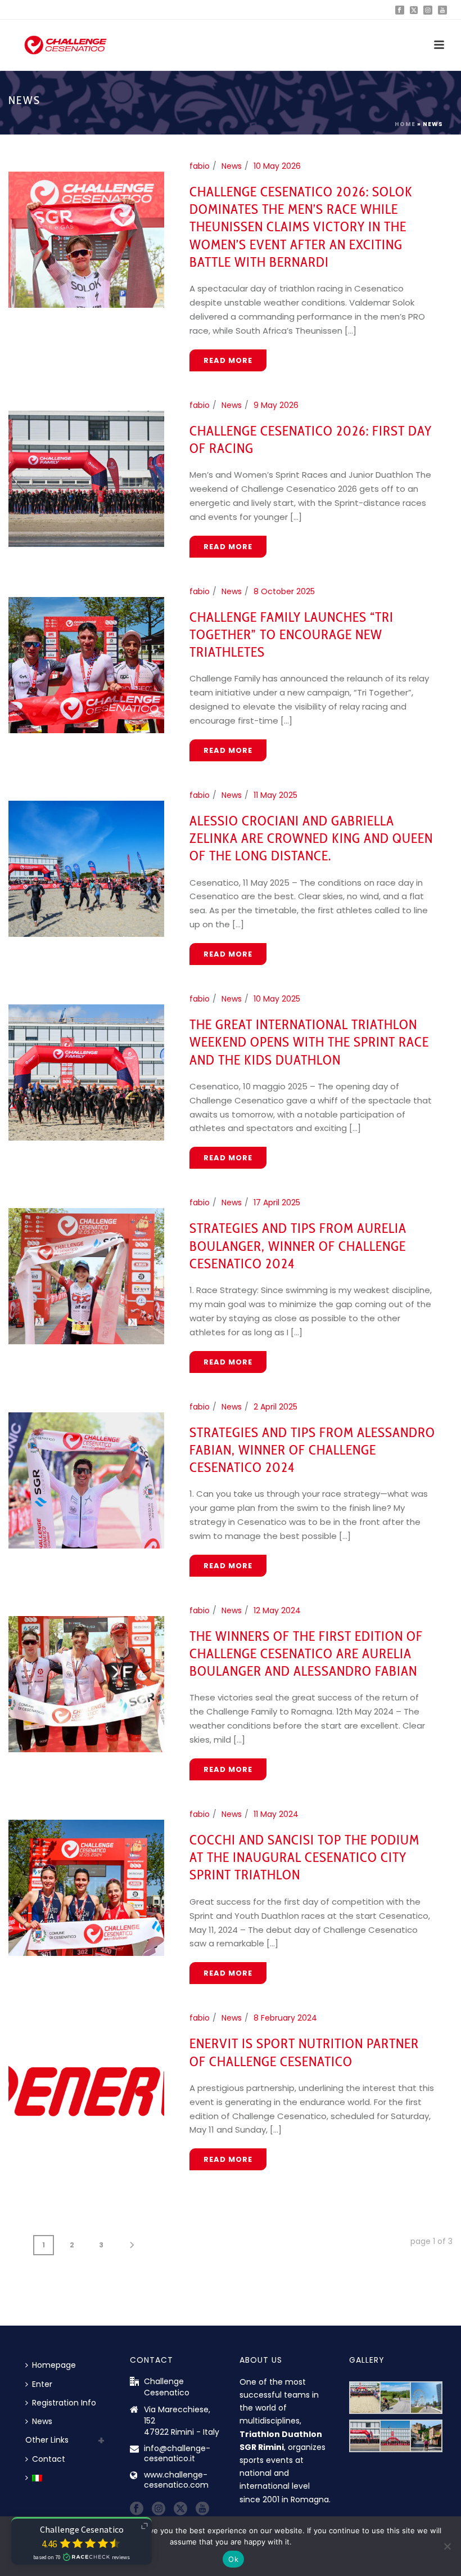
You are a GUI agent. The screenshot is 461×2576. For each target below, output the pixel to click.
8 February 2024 (285, 2018)
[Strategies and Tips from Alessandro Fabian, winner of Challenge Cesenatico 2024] (86, 1479)
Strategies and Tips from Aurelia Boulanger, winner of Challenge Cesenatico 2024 (298, 1246)
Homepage (54, 2365)
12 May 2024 (277, 1610)
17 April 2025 (277, 1202)
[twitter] (180, 2509)
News (232, 166)
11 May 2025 (275, 795)
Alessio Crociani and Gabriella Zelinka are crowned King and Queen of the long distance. (311, 838)
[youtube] (202, 2509)
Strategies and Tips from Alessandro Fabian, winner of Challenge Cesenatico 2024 (312, 1450)
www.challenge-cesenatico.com (176, 2480)
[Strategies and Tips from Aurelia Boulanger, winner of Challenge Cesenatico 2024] (86, 1276)
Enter (42, 2384)
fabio (200, 166)
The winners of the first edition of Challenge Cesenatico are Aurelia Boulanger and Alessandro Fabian (306, 1653)
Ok (233, 2559)
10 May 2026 (277, 166)
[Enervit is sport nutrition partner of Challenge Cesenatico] (86, 2091)
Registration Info (64, 2403)
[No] (447, 2546)
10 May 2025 (277, 999)
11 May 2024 (276, 1814)
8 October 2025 (284, 591)
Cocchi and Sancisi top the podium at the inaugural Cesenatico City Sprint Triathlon (304, 1857)
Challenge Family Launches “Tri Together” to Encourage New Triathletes (291, 634)
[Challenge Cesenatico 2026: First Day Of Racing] (86, 478)
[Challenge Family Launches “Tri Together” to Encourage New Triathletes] (86, 664)
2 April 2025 (275, 1407)
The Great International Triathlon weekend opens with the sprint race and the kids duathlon (309, 1042)
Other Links (47, 2440)
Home (405, 124)
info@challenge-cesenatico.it (177, 2453)
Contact (49, 2459)
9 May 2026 (276, 405)
